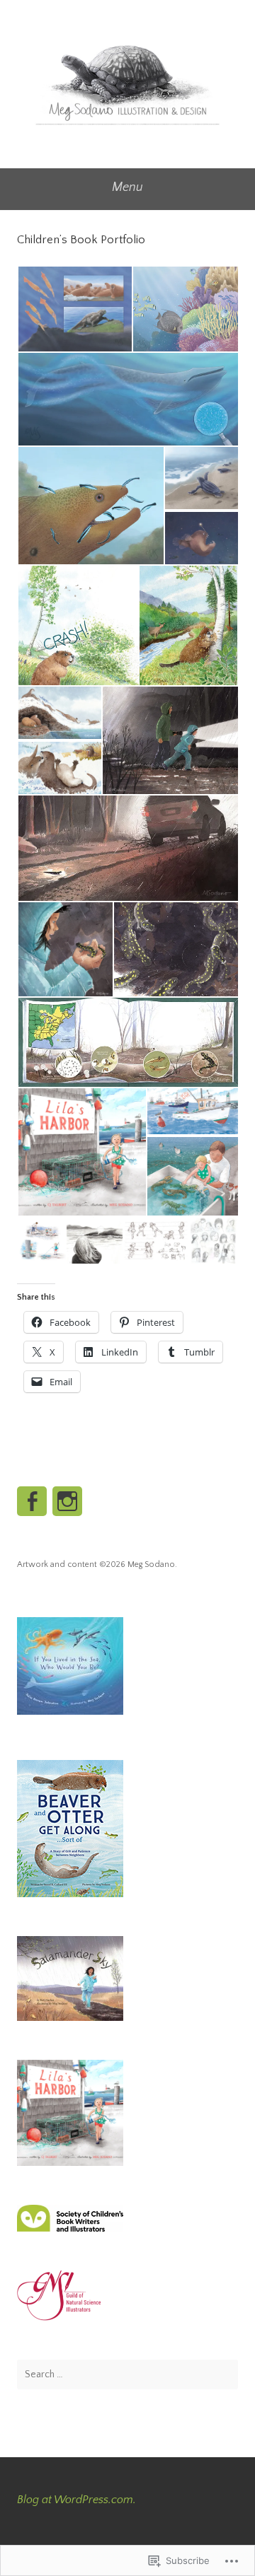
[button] (74, 309)
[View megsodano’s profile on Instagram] (67, 1501)
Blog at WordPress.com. (76, 2500)
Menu (127, 187)
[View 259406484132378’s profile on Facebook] (32, 1501)
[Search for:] (127, 2374)
